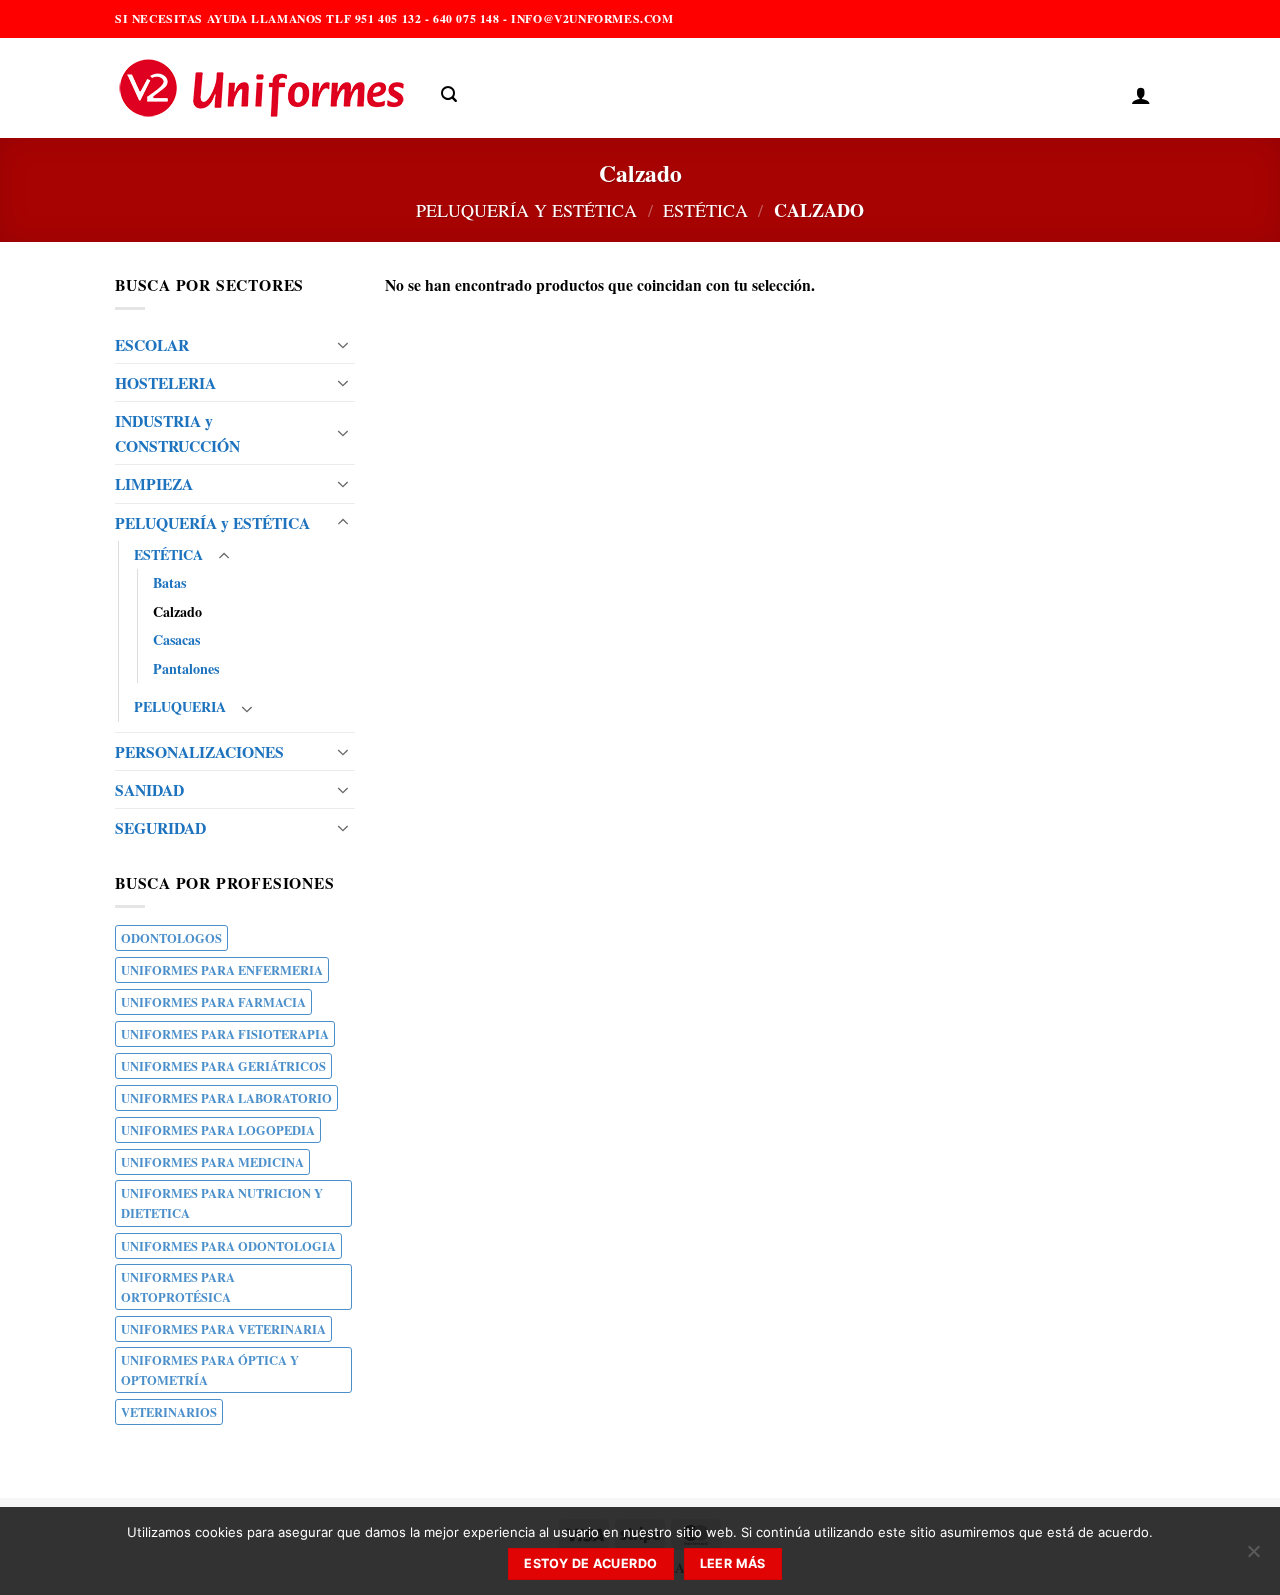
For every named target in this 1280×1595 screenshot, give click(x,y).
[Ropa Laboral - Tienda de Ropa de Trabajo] (263, 88)
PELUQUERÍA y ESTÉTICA (526, 210)
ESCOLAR (152, 344)
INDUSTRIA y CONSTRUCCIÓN (177, 433)
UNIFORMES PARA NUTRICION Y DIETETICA (222, 1203)
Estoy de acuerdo (590, 1563)
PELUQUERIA (180, 706)
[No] (1253, 1557)
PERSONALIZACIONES (199, 751)
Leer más (733, 1563)
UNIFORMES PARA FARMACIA (213, 1002)
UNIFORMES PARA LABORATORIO (226, 1098)
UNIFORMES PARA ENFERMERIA (222, 970)
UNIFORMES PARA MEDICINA (212, 1162)
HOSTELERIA (165, 382)
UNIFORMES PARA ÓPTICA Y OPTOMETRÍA (210, 1370)
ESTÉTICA (705, 210)
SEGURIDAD (160, 827)
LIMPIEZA (154, 483)
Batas (169, 582)
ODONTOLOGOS (171, 938)
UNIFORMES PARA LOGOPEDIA (218, 1130)
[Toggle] (343, 345)
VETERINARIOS (169, 1412)
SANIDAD (149, 789)
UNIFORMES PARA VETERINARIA (223, 1329)
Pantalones (186, 668)
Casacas (176, 639)
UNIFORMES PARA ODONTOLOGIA (228, 1246)
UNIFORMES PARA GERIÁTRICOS (223, 1066)
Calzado (177, 611)
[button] (449, 94)
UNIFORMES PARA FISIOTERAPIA (225, 1034)
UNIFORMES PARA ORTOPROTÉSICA (178, 1287)
